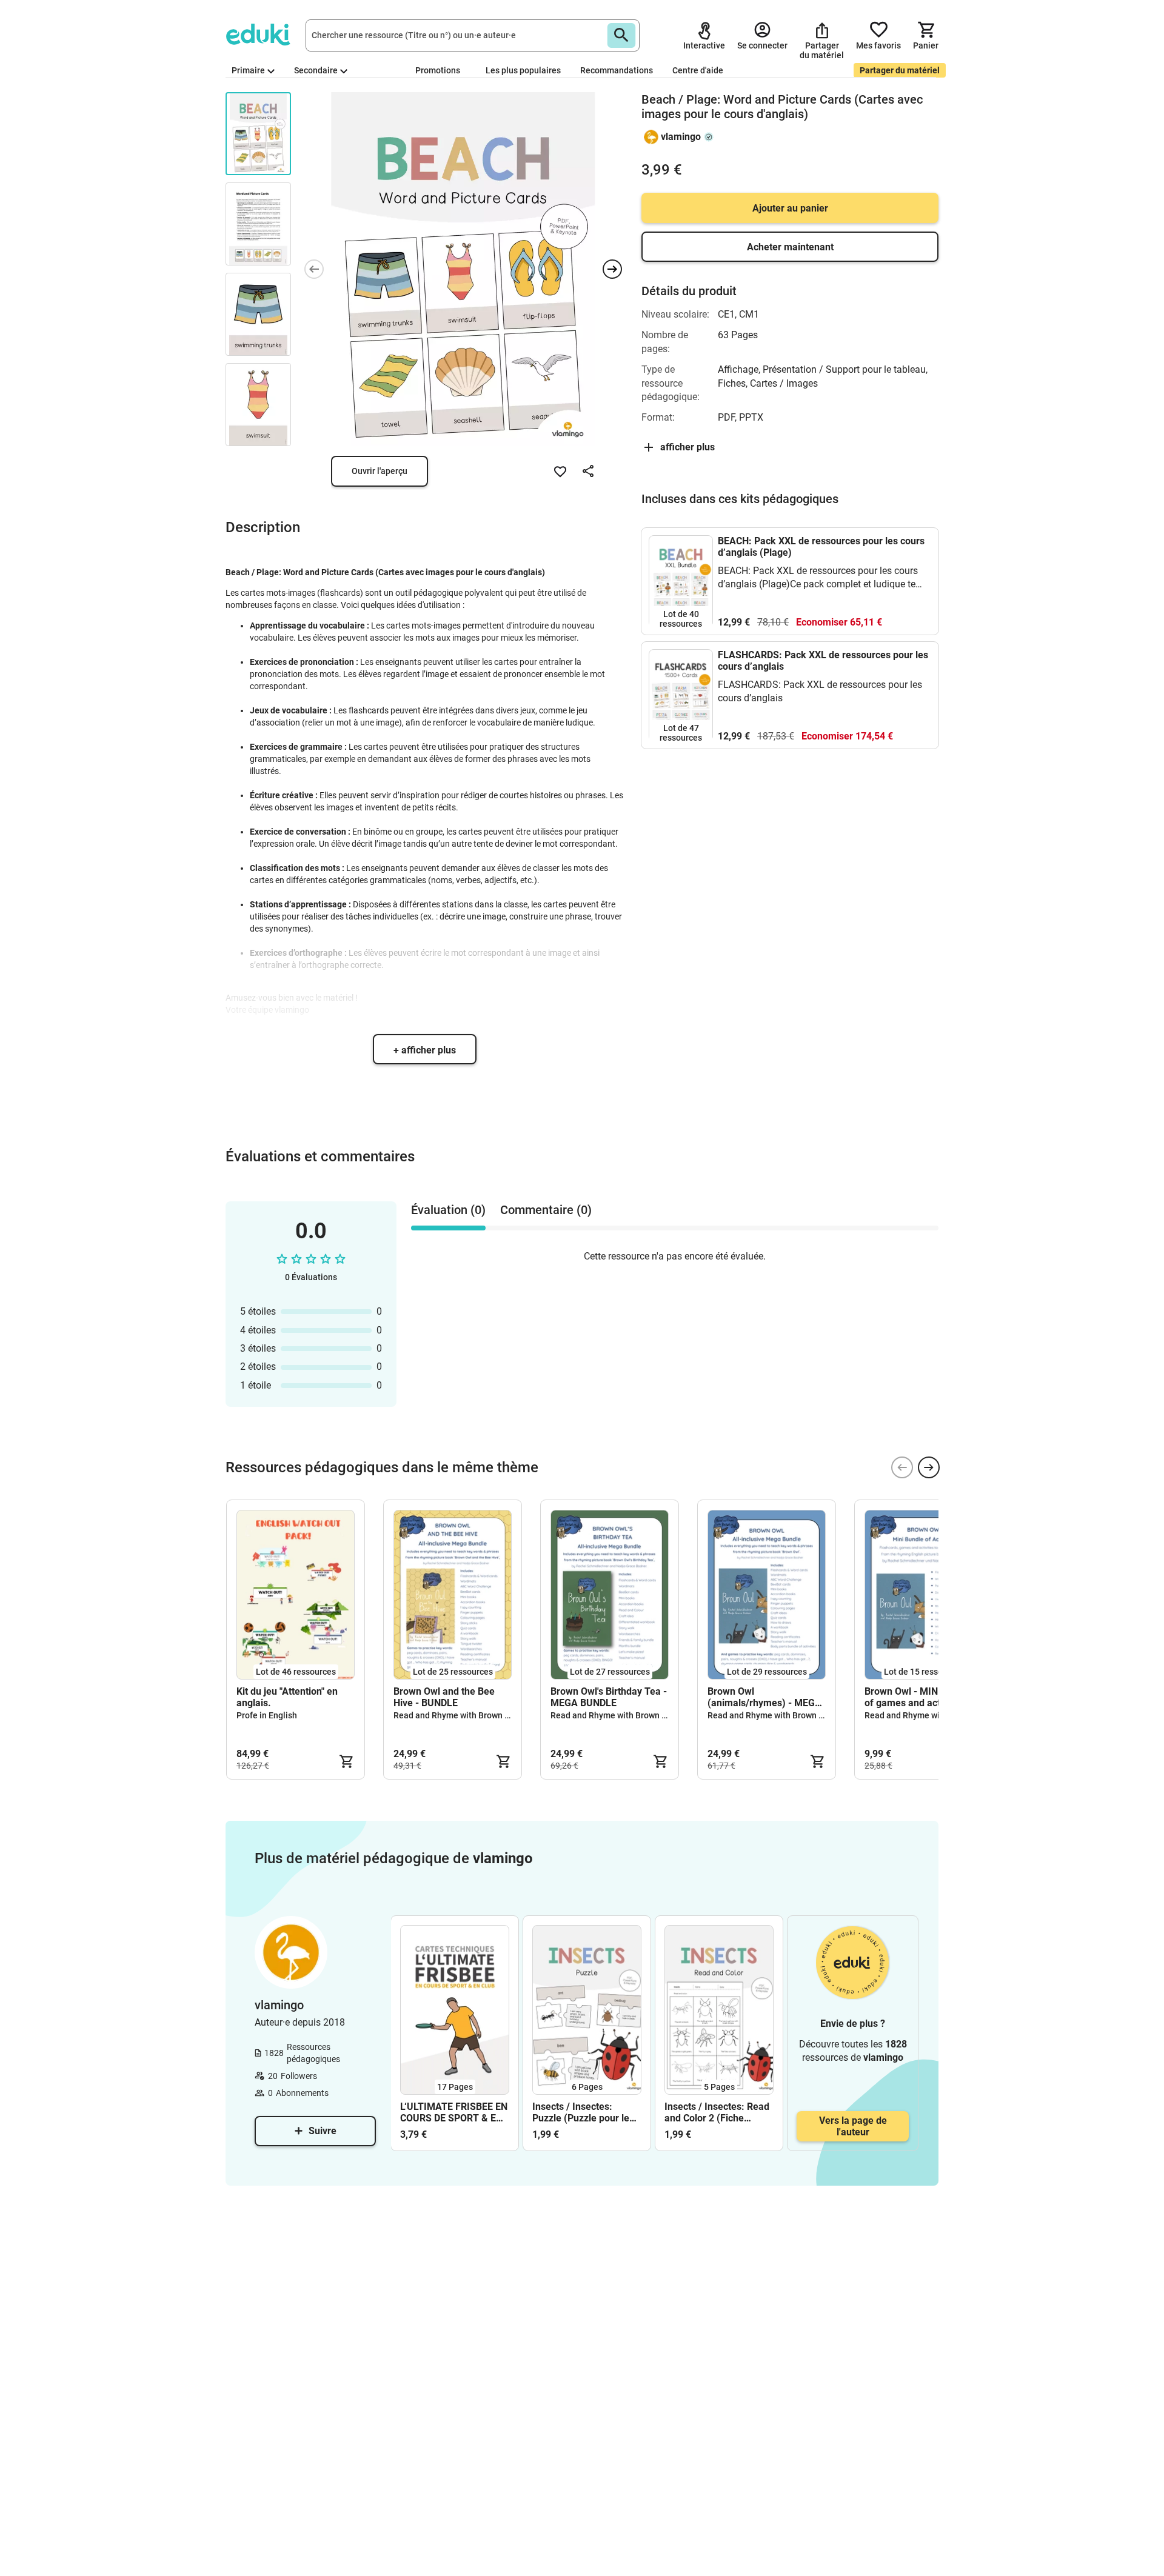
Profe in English (267, 1715)
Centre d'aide (698, 70)
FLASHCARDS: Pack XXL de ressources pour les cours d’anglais (823, 661)
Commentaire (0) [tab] (546, 1210)
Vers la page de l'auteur (853, 2126)
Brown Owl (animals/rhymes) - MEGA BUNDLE (764, 1697)
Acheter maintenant (790, 247)
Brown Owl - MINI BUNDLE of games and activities (922, 1697)
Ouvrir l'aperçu (380, 471)
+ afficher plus (425, 1050)
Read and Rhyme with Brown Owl (456, 1715)
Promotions (438, 70)
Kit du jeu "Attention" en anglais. (287, 1697)
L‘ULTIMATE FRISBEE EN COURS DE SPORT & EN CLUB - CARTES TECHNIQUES (454, 2112)
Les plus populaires (523, 70)
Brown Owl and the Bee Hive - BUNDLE (444, 1697)
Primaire (248, 70)
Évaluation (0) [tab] (448, 1210)
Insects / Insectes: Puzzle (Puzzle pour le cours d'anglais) (581, 2112)
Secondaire (316, 70)
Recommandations (617, 70)
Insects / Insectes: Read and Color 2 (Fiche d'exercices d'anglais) (717, 2112)
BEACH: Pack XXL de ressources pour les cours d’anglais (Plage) (821, 547)
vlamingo (681, 137)
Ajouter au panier (790, 208)
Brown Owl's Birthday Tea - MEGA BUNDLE (609, 1697)
